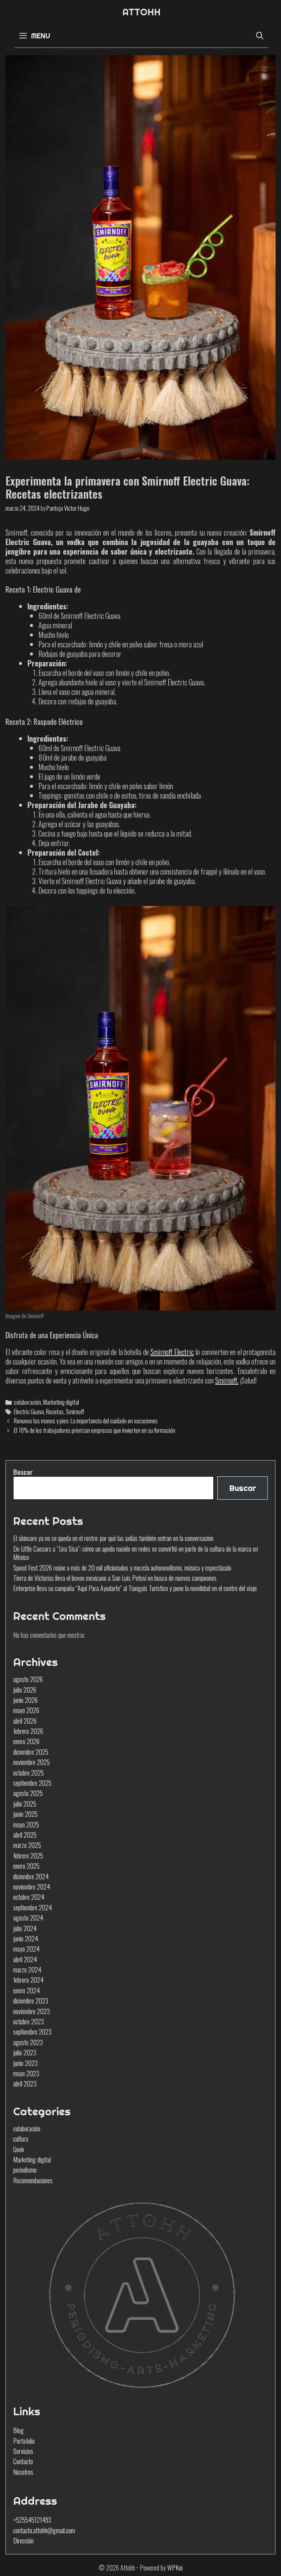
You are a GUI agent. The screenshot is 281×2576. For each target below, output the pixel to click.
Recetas (55, 1411)
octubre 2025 (29, 1773)
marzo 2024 (27, 1970)
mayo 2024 (26, 1949)
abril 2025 (25, 1835)
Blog (18, 2430)
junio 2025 (25, 1814)
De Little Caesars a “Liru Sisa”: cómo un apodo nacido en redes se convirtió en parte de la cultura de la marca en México (136, 1553)
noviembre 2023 (31, 2011)
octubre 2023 (29, 2021)
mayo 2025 (26, 1824)
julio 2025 (25, 1804)
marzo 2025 (27, 1845)
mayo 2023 (26, 2073)
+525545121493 (32, 2520)
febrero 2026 (28, 1731)
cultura (21, 2139)
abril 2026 (25, 1721)
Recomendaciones (33, 2180)
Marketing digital (61, 1402)
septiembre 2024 (33, 1907)
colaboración (27, 1402)
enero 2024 (27, 1990)
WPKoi (175, 2568)
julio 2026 (25, 1690)
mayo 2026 (26, 1710)
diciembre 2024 (31, 1876)
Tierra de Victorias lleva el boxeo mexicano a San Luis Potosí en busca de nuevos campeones (115, 1578)
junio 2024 (26, 1938)
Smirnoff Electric (172, 1352)
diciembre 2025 (31, 1752)
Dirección (23, 2541)
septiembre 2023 (32, 2032)
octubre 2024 (29, 1897)
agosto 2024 (28, 1918)
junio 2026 (25, 1700)
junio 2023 (25, 2063)
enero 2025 (26, 1866)
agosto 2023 (28, 2042)
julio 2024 (25, 1928)
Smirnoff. (227, 1380)
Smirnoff (75, 1411)
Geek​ (19, 2149)
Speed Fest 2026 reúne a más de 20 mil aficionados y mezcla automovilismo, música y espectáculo (122, 1568)
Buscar (23, 1472)
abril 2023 (25, 2084)
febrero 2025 (28, 1856)
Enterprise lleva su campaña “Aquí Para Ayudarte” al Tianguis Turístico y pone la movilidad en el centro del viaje (135, 1588)
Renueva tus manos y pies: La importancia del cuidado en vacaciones (86, 1421)
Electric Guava (29, 1411)
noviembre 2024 (32, 1887)
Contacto (23, 2461)
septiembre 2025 (32, 1783)
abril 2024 (25, 1959)
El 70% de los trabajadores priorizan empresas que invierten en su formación (95, 1430)
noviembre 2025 (31, 1762)
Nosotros (23, 2472)
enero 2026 (26, 1741)
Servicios (23, 2451)
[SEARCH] (260, 36)
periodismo (25, 2170)
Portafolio (24, 2441)
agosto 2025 (28, 1793)
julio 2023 (25, 2052)
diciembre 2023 (31, 2001)
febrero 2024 (28, 1980)
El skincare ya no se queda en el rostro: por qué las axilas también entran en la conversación (113, 1538)
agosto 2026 (28, 1679)
